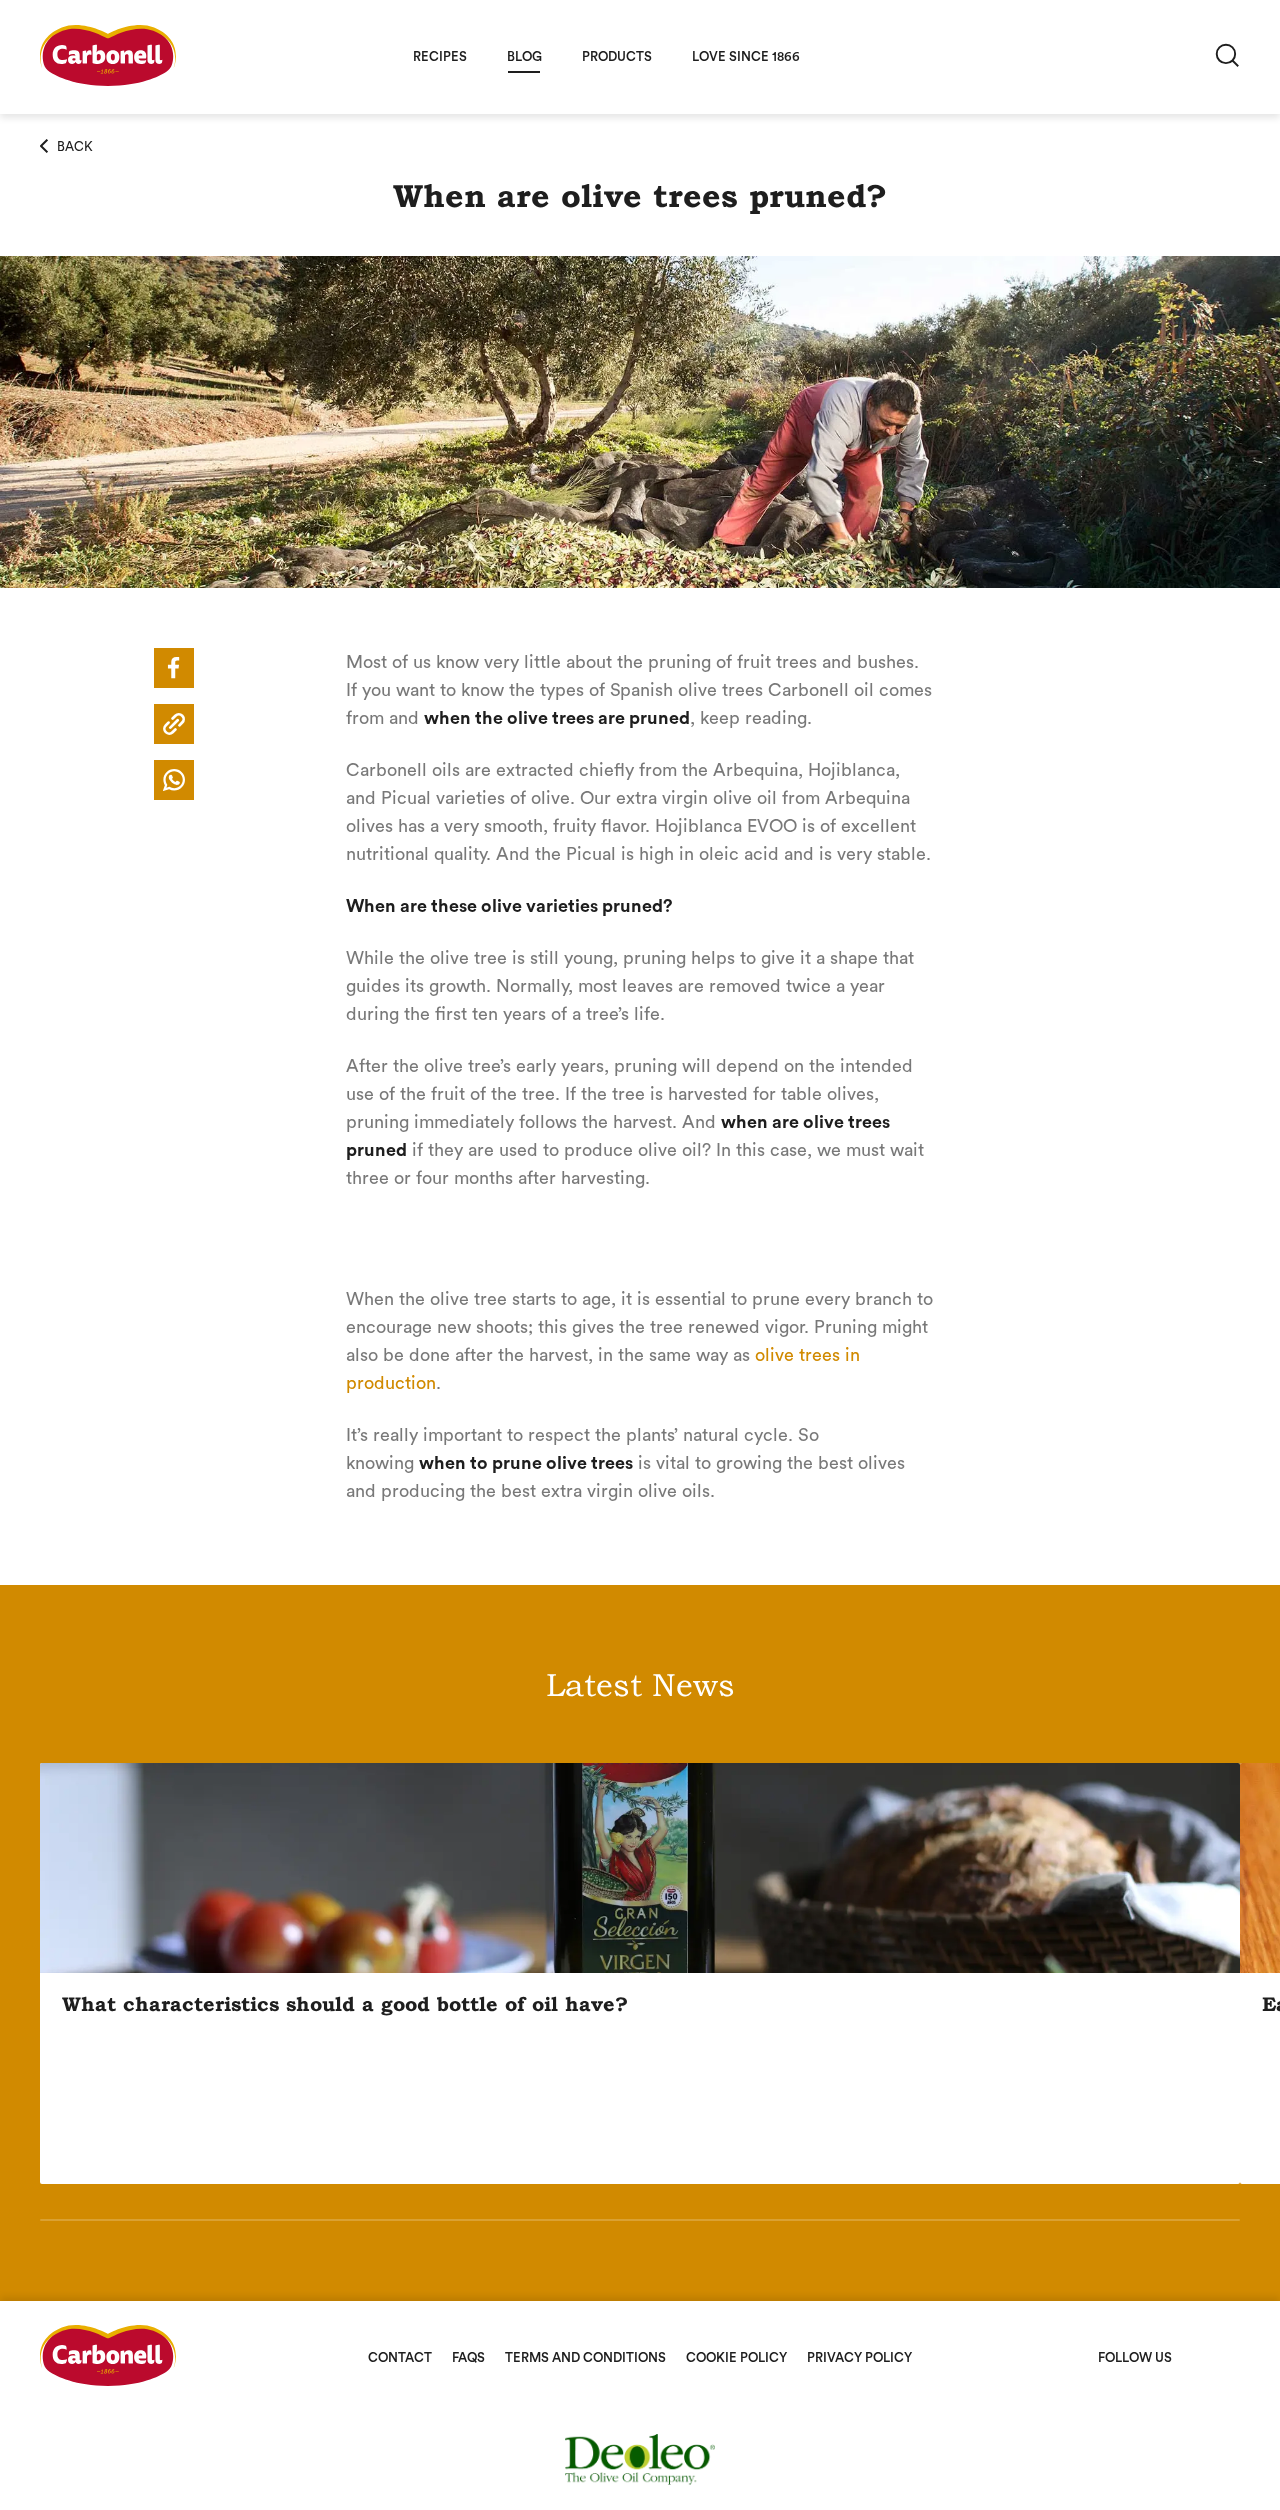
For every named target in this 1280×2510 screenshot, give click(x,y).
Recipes (440, 56)
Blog (524, 56)
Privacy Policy (859, 2357)
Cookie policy (736, 2357)
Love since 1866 (746, 56)
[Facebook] (174, 668)
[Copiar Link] (174, 724)
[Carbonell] (108, 81)
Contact (400, 2357)
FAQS (468, 2357)
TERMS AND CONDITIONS (585, 2357)
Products (617, 56)
